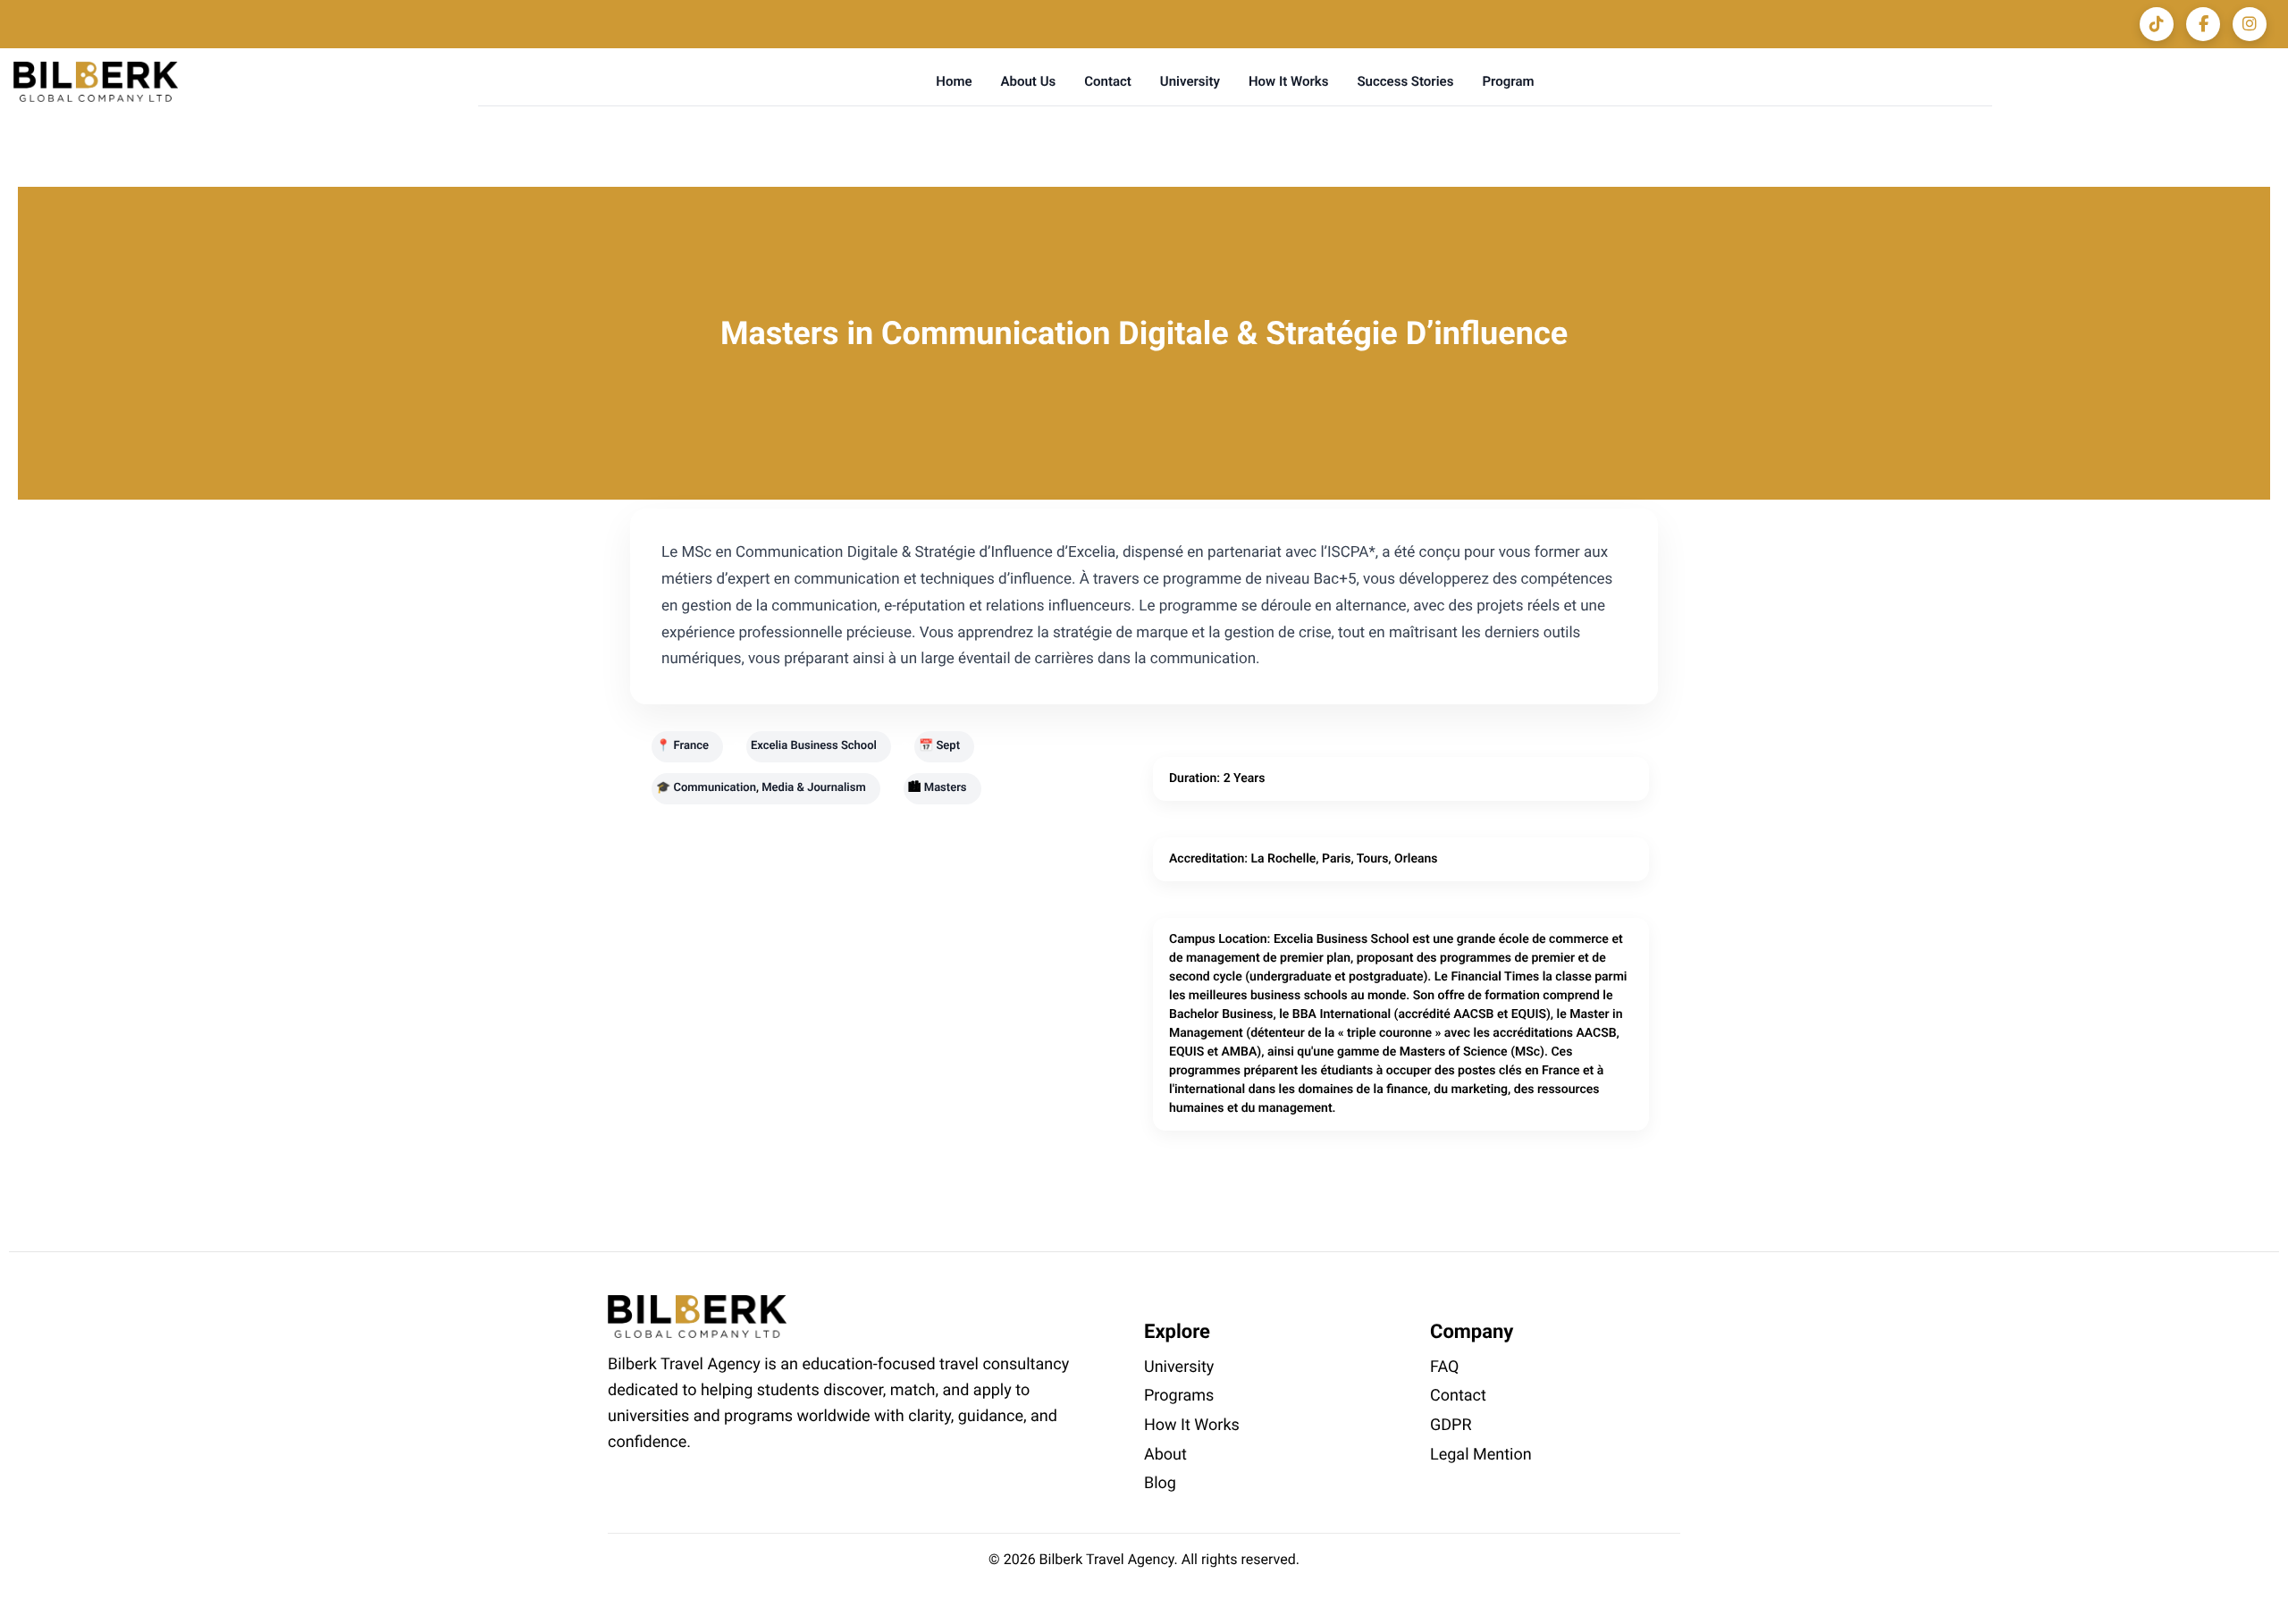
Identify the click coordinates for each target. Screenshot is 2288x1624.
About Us (1029, 81)
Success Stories (1405, 81)
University (1190, 81)
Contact (1108, 81)
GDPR (1451, 1425)
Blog (1160, 1483)
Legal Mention (1481, 1455)
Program (1508, 81)
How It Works (1288, 81)
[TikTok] (2157, 24)
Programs (1179, 1396)
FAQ (1444, 1367)
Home (954, 81)
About (1165, 1455)
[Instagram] (2250, 24)
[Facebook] (2203, 24)
